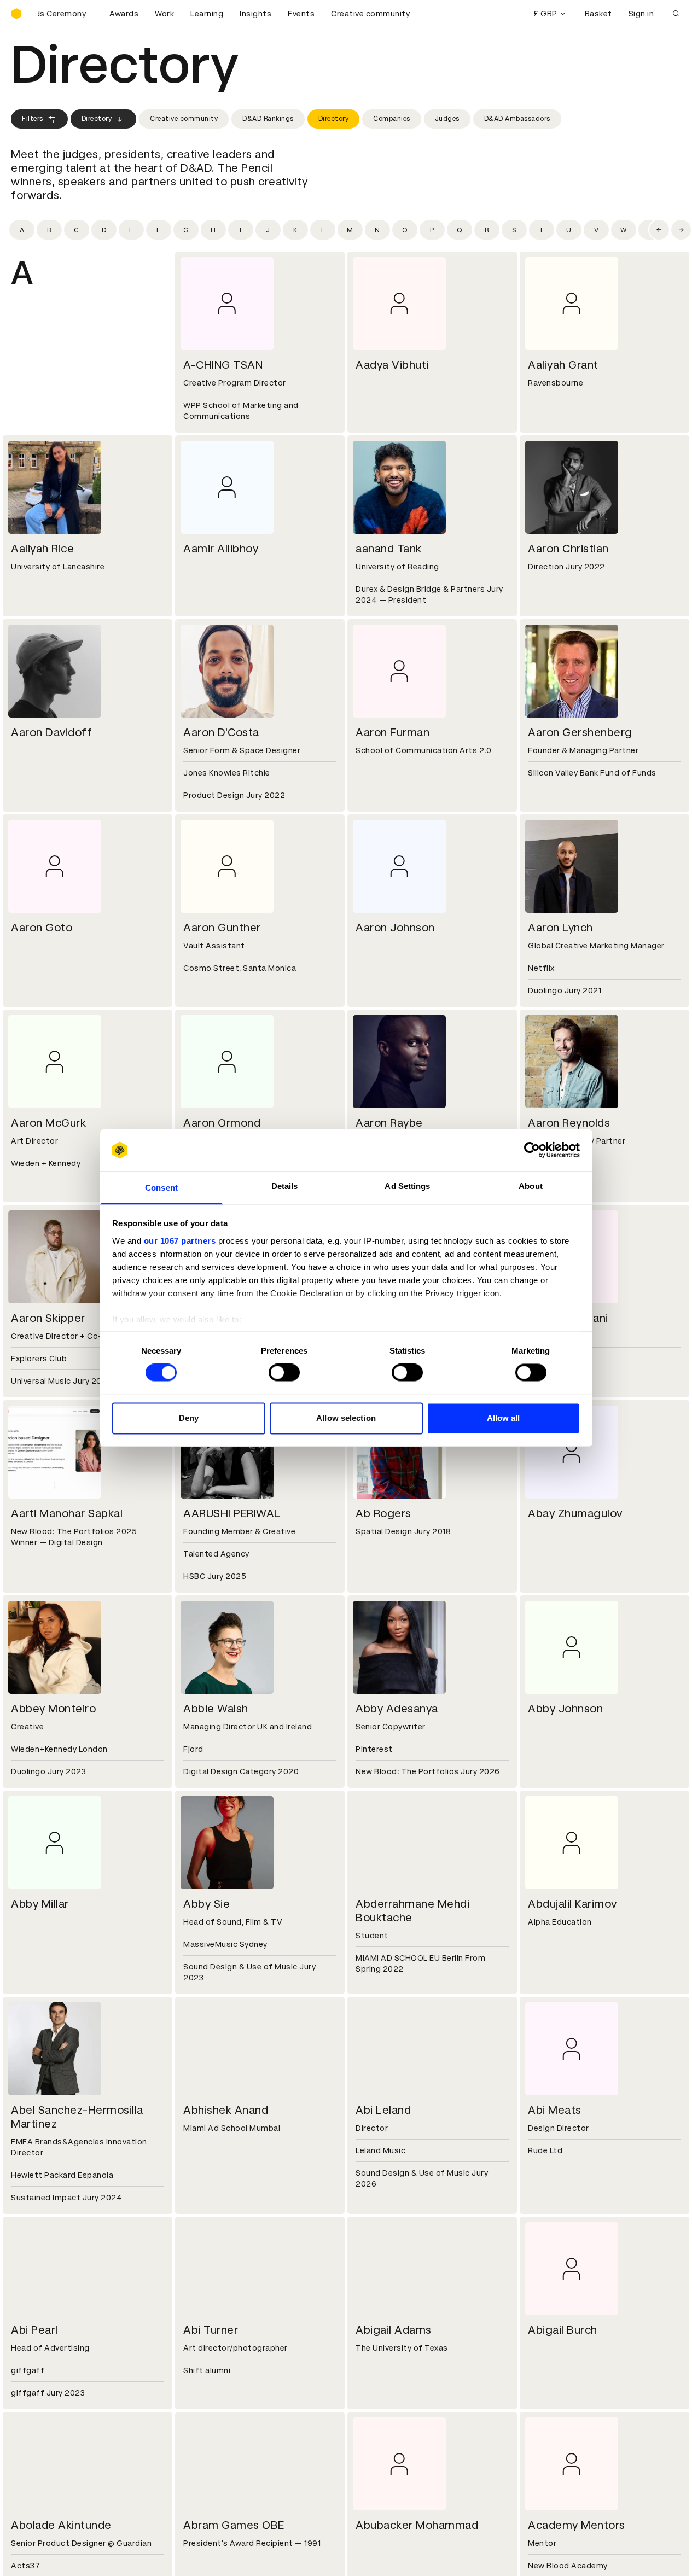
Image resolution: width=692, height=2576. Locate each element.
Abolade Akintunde (61, 2525)
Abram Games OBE (234, 2525)
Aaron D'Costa (221, 732)
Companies (392, 119)
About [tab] (531, 1186)
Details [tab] (285, 1186)
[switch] (284, 1373)
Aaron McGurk (48, 1123)
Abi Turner (211, 2330)
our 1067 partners (180, 1241)
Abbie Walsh (216, 1709)
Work (164, 14)
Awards (124, 14)
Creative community (370, 14)
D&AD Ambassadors (517, 119)
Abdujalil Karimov (572, 1904)
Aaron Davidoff (51, 732)
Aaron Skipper (48, 1318)
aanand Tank (389, 549)
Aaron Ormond (222, 1123)
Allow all (504, 1418)
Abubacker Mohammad (417, 2525)
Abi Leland (383, 2110)
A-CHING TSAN (223, 365)
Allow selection (346, 1418)
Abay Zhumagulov (575, 1513)
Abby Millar (40, 1904)
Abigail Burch (563, 2330)
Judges (447, 119)
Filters (33, 119)
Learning (207, 14)
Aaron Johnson (395, 928)
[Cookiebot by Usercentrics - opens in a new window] (532, 1150)
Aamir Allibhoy (221, 549)
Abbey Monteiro (53, 1709)
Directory (97, 119)
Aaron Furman (392, 732)
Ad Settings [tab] (407, 1186)
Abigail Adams (394, 2330)
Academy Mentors (577, 2525)
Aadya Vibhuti (392, 365)
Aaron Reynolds (569, 1123)
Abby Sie (207, 1904)
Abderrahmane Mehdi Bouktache (412, 1911)
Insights (255, 14)
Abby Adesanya (397, 1709)
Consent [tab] (161, 1188)
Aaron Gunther (222, 928)
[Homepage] (16, 14)
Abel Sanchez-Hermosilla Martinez (77, 2117)
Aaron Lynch (560, 928)
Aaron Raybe (389, 1123)
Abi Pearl (34, 2330)
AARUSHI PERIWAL (232, 1513)
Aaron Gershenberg (580, 732)
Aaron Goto (42, 928)
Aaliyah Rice (42, 549)
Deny (189, 1418)
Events (301, 14)
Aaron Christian (568, 549)
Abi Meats (555, 2110)
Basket (598, 14)
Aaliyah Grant (563, 365)
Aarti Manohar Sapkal (67, 1513)
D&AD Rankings (268, 119)
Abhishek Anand (226, 2110)
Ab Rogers (383, 1513)
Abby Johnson (565, 1709)
